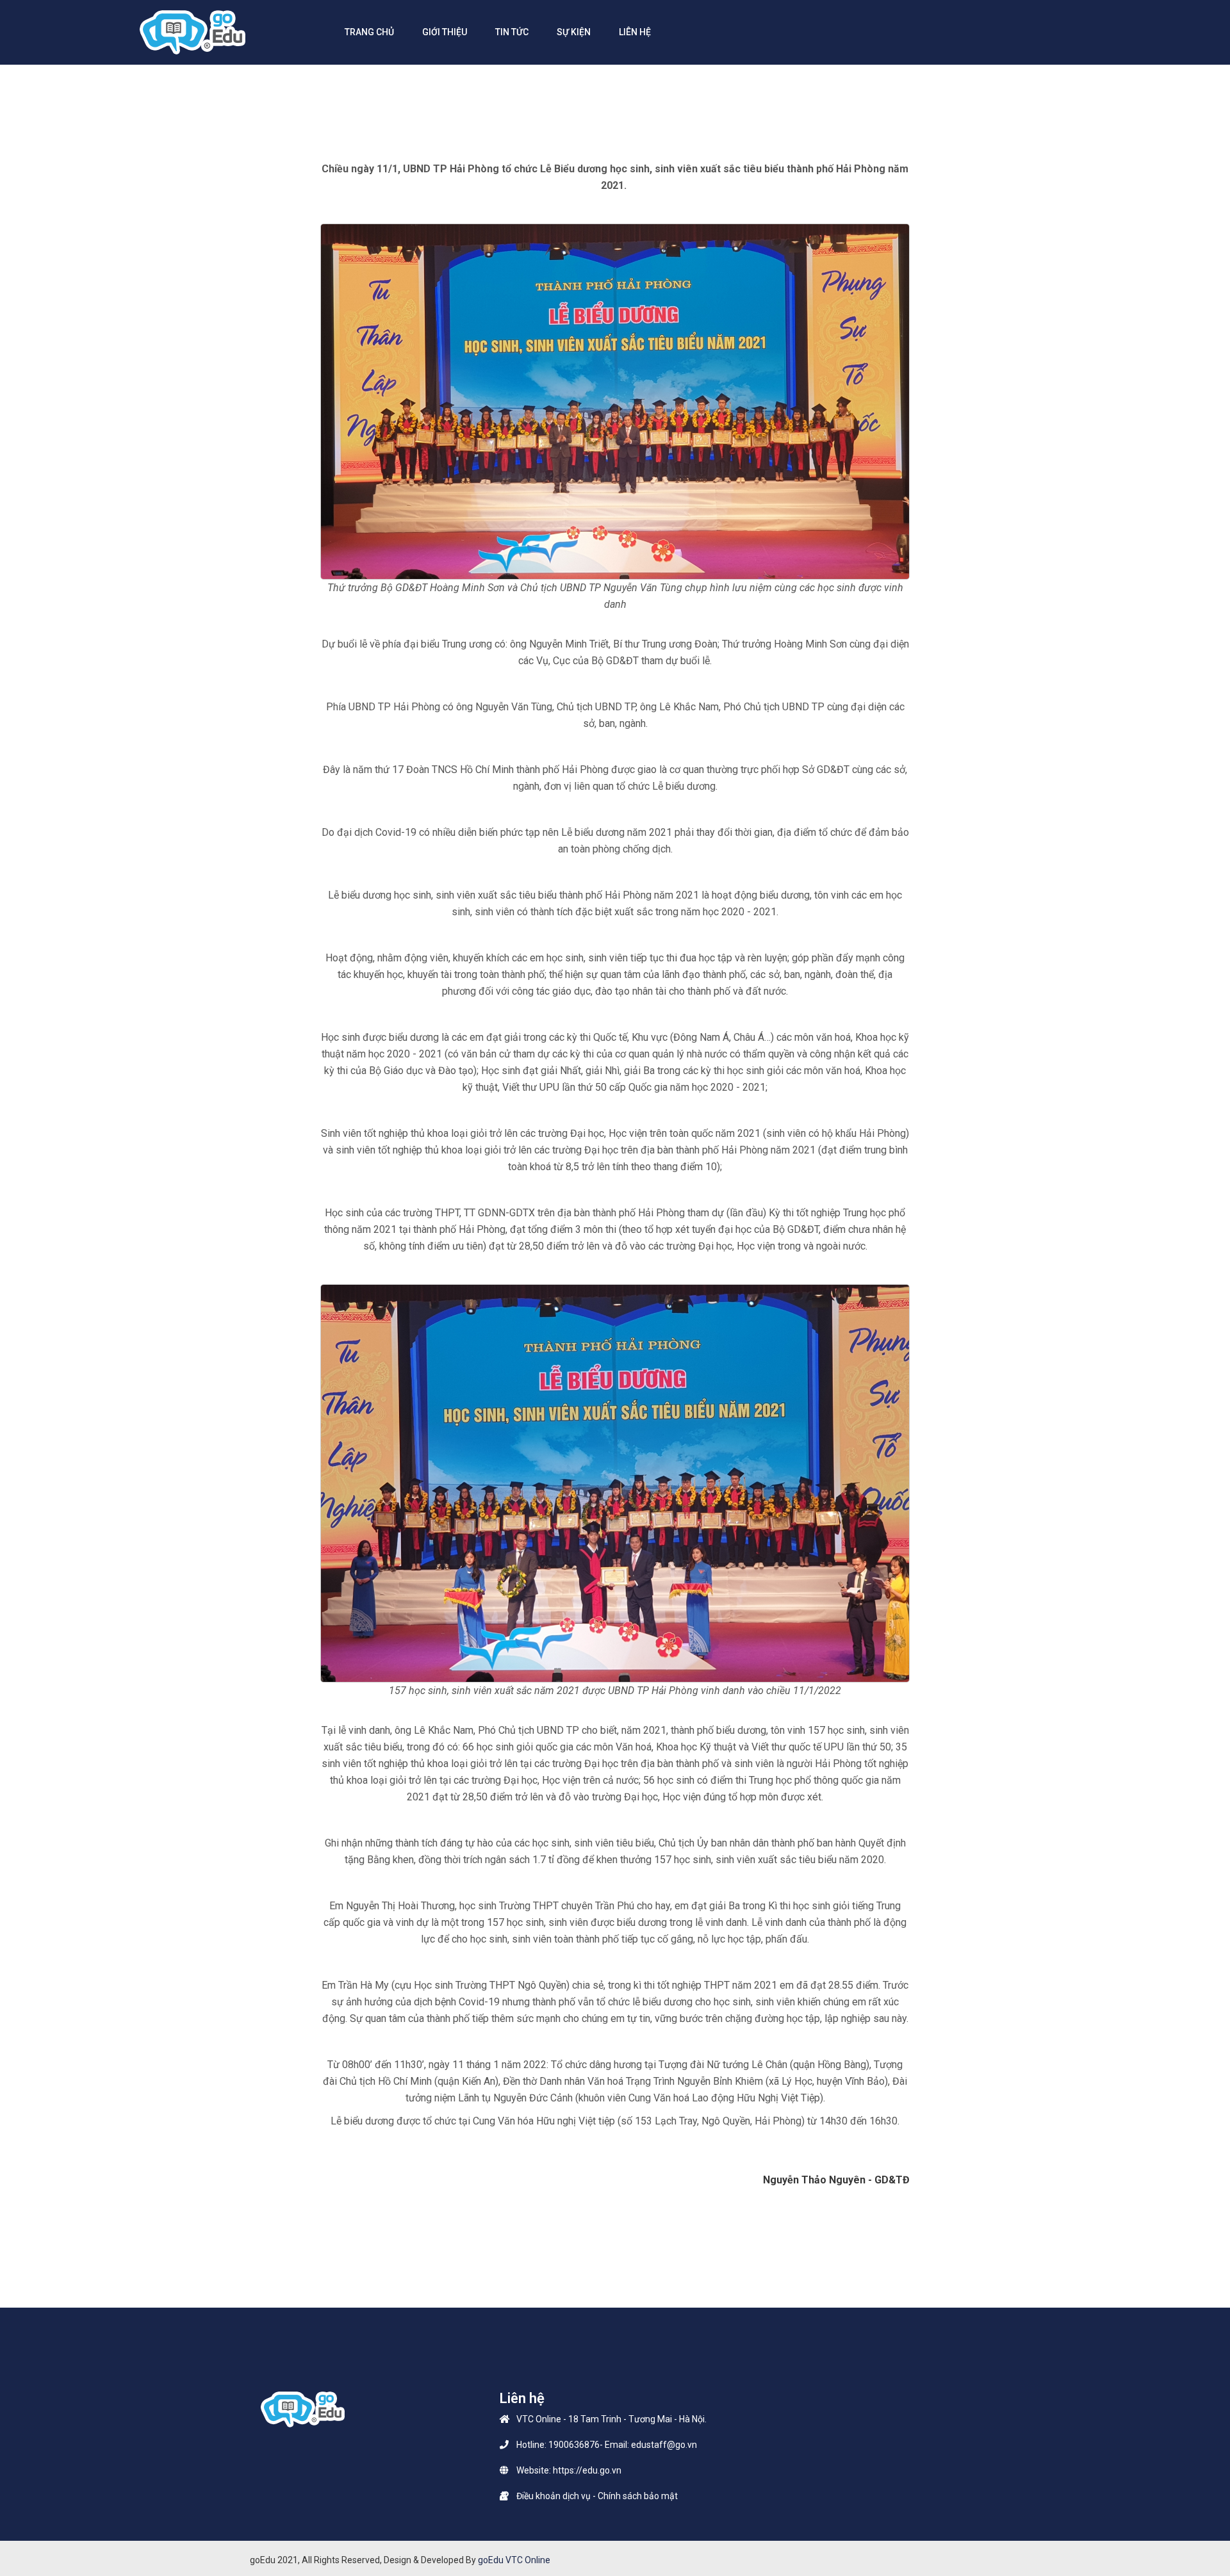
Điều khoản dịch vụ (553, 2496)
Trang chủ (369, 32)
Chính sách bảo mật (638, 2496)
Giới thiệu (445, 32)
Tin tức (512, 32)
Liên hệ (635, 32)
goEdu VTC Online (514, 2560)
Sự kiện (574, 32)
